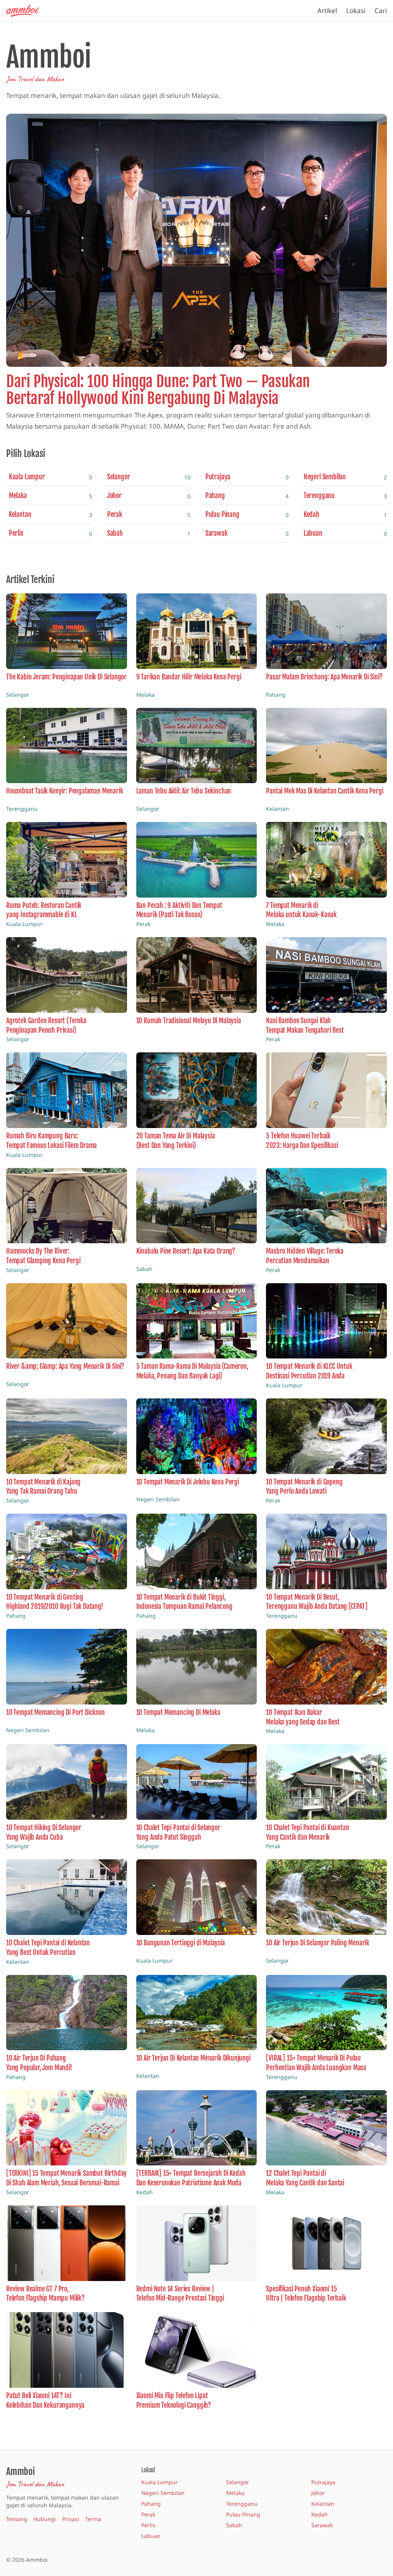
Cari (381, 11)
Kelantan (323, 2504)
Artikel (327, 11)
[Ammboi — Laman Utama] (26, 11)
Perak (148, 2514)
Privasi (71, 2519)
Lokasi (356, 11)
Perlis (148, 2525)
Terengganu (242, 2504)
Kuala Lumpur (159, 2482)
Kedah (320, 2514)
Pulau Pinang (243, 2514)
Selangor (238, 2482)
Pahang (151, 2504)
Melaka (235, 2493)
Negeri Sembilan (163, 2493)
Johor (318, 2493)
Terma (93, 2519)
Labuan (151, 2536)
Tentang (17, 2519)
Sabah (234, 2525)
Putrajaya (323, 2482)
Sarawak (322, 2525)
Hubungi (45, 2519)
